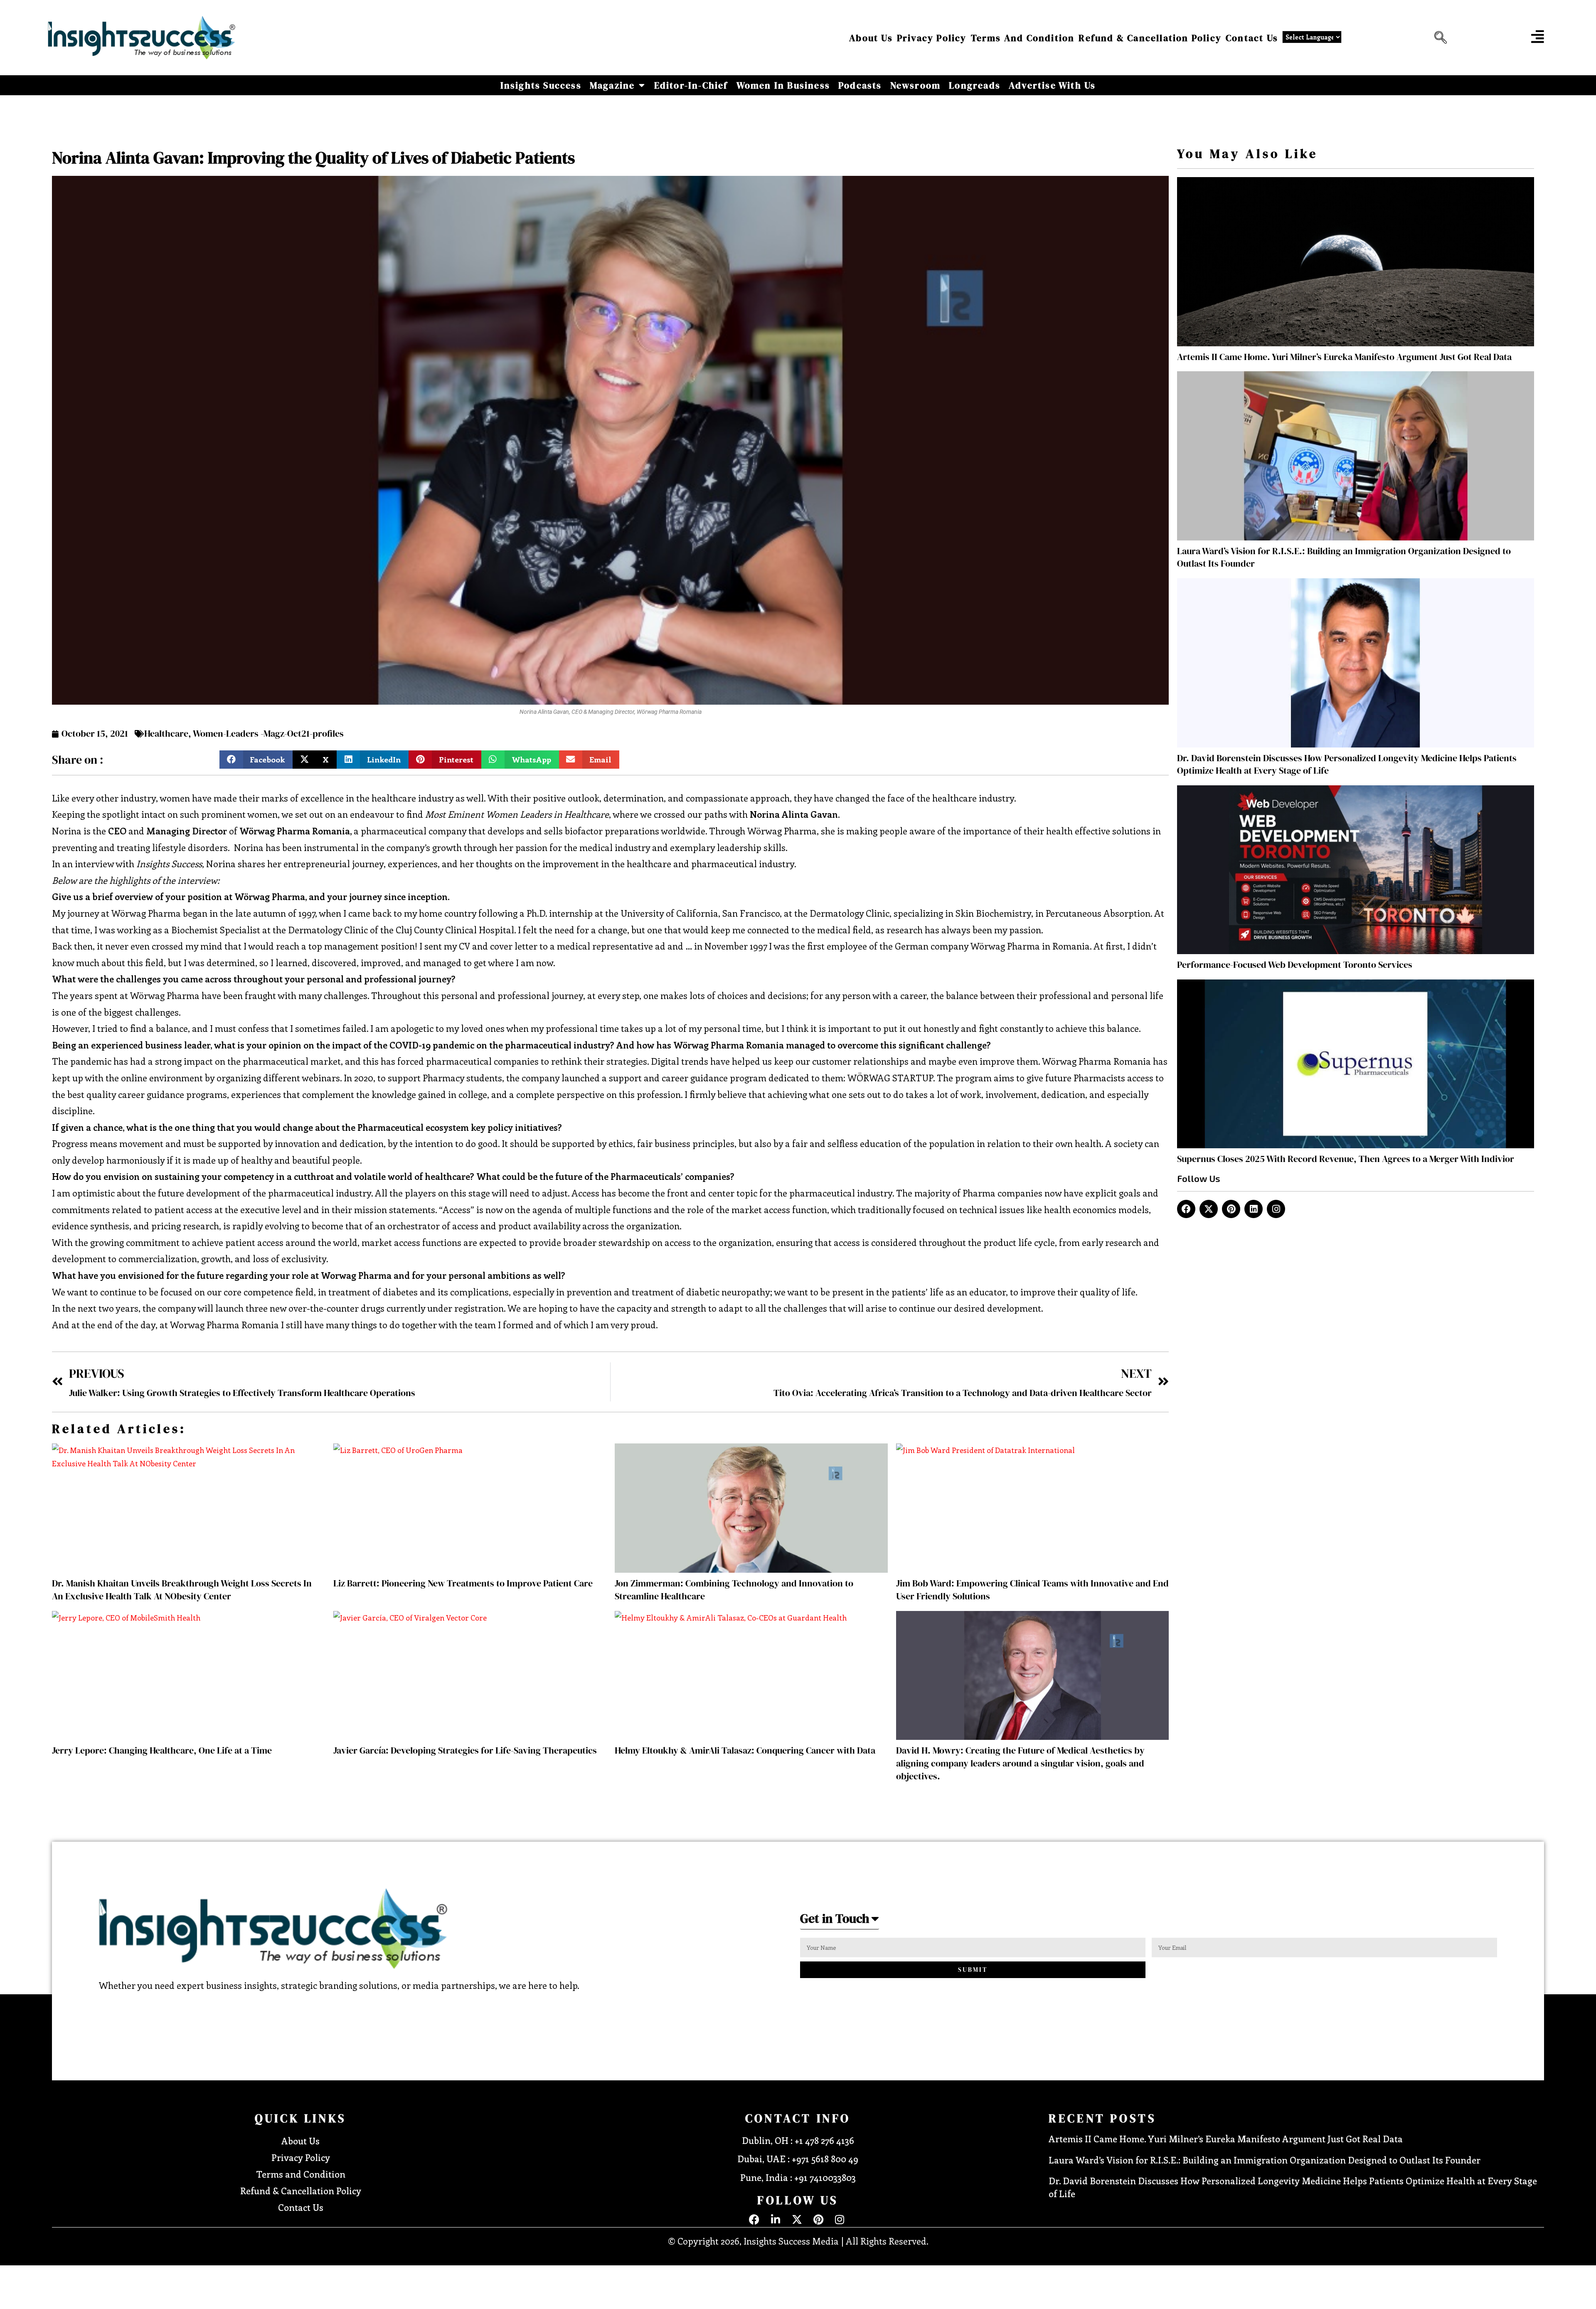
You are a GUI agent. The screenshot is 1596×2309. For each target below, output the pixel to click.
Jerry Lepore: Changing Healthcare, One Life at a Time (162, 1750)
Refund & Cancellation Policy (1150, 38)
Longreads (975, 85)
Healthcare (166, 733)
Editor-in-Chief (691, 85)
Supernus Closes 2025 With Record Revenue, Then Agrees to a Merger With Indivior (1346, 1159)
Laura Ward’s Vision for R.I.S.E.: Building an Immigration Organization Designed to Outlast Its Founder (1265, 2160)
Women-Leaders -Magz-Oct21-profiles (268, 733)
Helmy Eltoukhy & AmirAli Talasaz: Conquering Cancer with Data (745, 1750)
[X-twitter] (1209, 1209)
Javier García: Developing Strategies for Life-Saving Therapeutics (465, 1750)
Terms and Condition (1023, 38)
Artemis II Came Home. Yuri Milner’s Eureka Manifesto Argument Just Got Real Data (1344, 357)
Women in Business (783, 85)
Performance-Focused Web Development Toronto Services (1295, 965)
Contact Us (1252, 38)
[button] (1438, 38)
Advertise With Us (1052, 85)
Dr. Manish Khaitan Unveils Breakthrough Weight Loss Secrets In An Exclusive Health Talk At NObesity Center (182, 1590)
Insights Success (541, 85)
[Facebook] (1186, 1209)
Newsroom (916, 85)
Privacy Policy (932, 38)
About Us (871, 38)
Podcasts (860, 85)
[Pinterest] (1231, 1209)
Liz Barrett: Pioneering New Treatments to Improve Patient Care (463, 1583)
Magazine (612, 85)
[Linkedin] (1254, 1209)
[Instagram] (1276, 1209)
